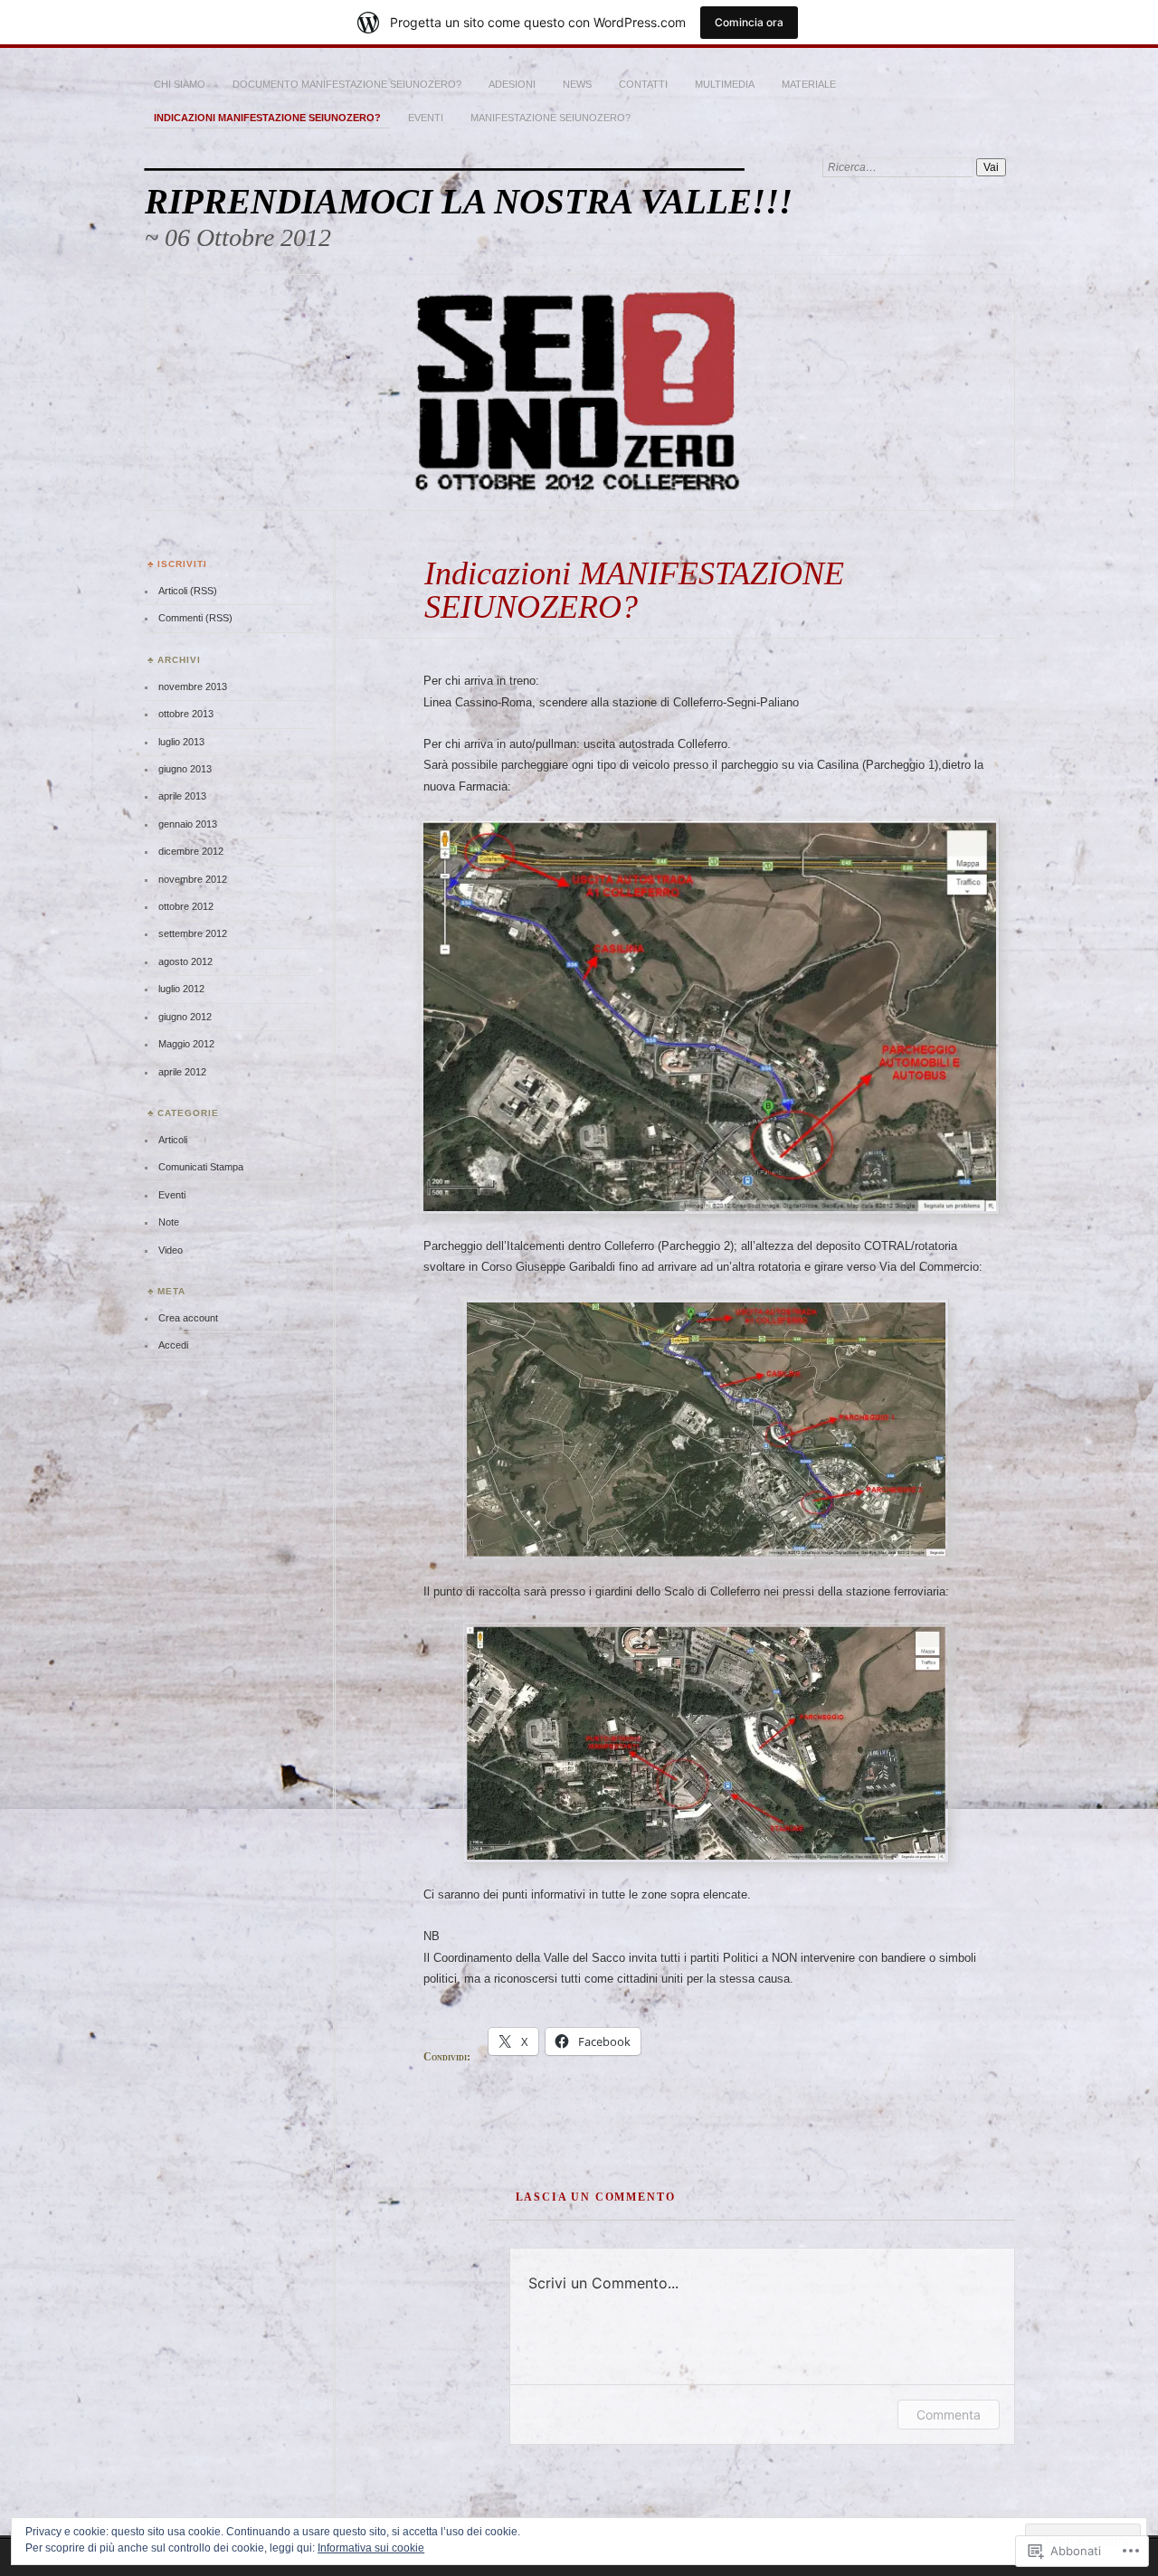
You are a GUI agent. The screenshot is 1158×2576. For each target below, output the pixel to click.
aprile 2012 (182, 1072)
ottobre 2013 (186, 714)
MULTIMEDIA (725, 84)
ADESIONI (512, 84)
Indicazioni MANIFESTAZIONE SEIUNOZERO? (267, 118)
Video (171, 1250)
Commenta (949, 2415)
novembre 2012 (193, 879)
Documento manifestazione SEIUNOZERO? (347, 84)
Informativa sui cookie (371, 2548)
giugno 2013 (185, 769)
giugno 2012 (185, 1017)
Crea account (188, 1318)
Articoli (173, 1140)
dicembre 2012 (191, 851)
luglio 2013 (181, 742)
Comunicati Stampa (201, 1167)
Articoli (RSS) (188, 591)
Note (169, 1222)
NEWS (577, 84)
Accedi (173, 1345)
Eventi (172, 1195)
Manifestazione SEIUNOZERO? (551, 118)
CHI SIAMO (180, 84)
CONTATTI (643, 84)
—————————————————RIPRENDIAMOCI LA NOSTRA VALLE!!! (469, 184)
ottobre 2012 (186, 906)
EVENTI (426, 118)
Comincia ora (749, 22)
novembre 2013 (193, 687)
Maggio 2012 (186, 1044)
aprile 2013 (182, 796)
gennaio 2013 (188, 824)
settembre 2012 (193, 933)
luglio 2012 (181, 989)
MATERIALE (809, 84)
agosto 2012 (185, 961)
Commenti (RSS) (195, 618)
